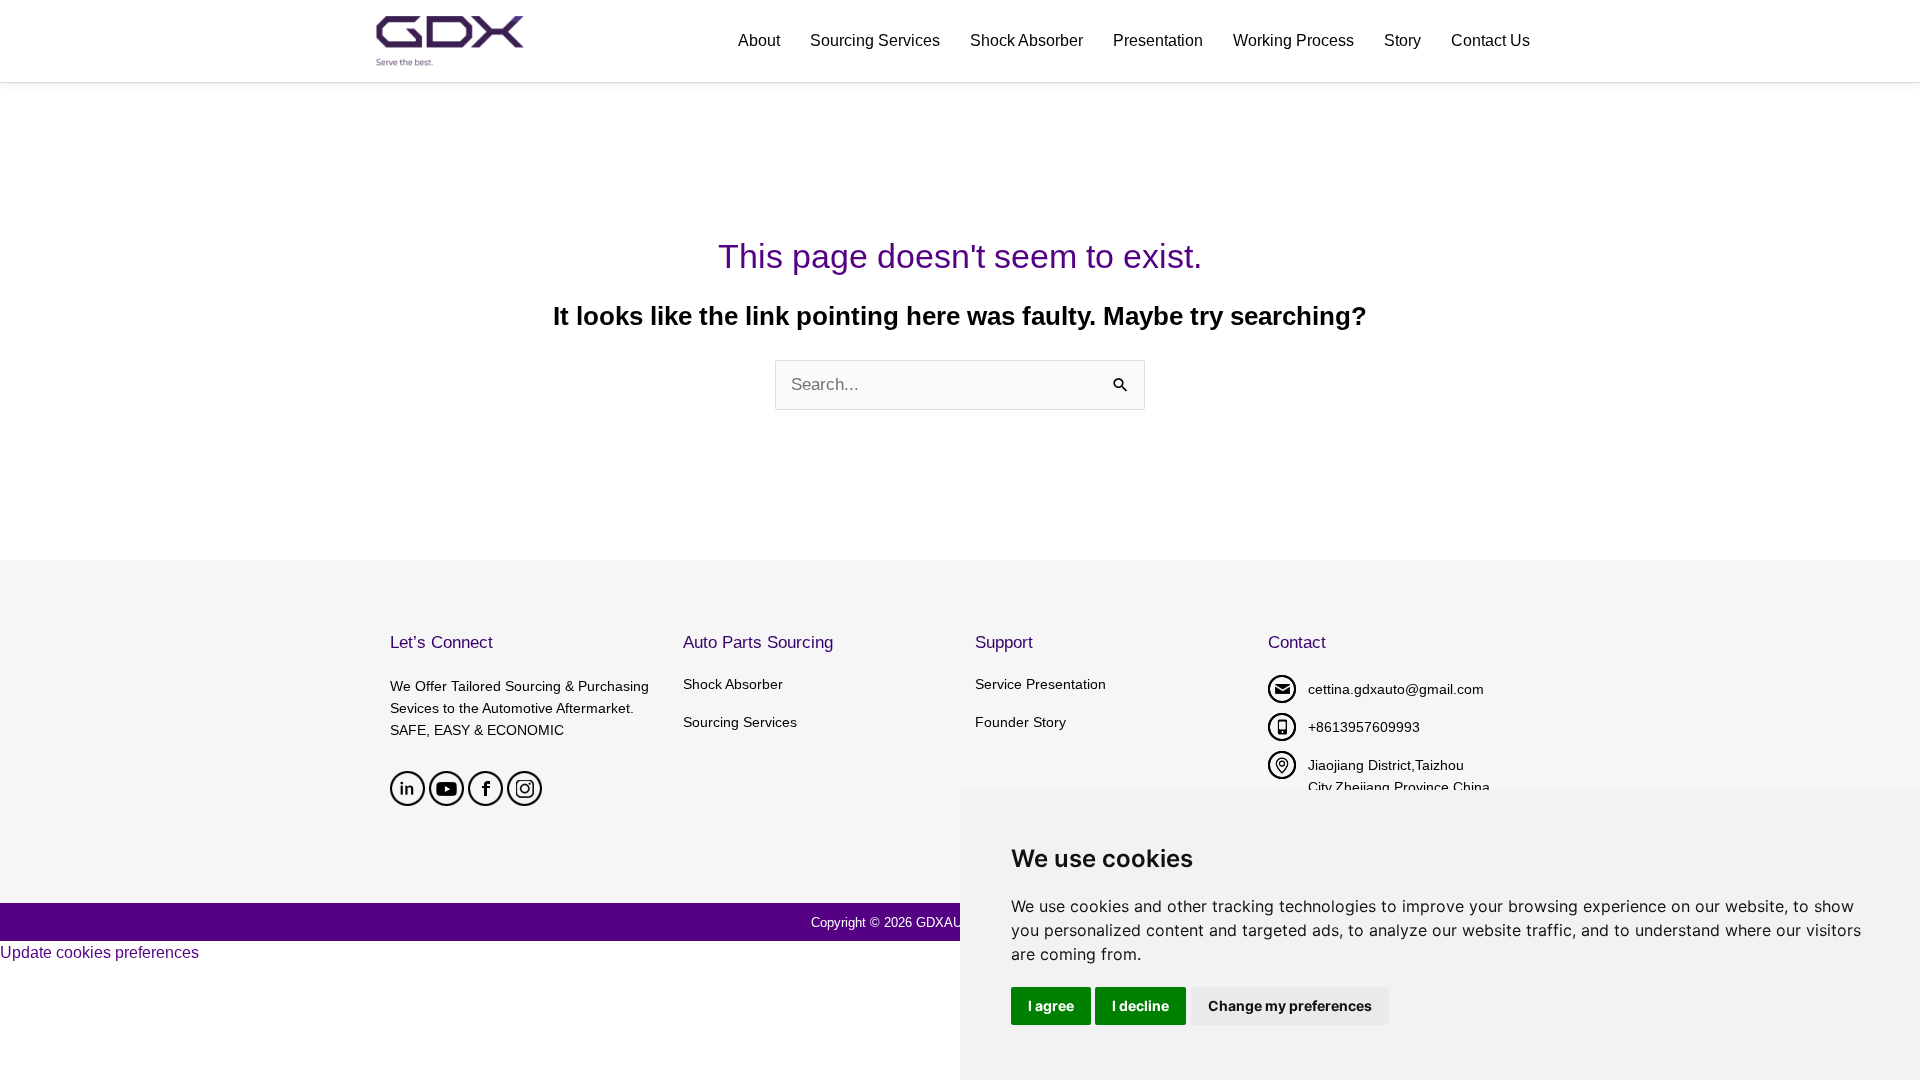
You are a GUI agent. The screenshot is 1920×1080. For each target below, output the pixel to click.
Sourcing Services (740, 722)
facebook (485, 788)
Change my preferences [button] (1290, 1005)
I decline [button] (1140, 1005)
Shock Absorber (733, 684)
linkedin (407, 788)
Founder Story (1020, 722)
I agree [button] (1051, 1005)
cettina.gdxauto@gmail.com (1396, 689)
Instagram (524, 788)
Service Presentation (1040, 684)
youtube (446, 788)
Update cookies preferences (99, 952)
